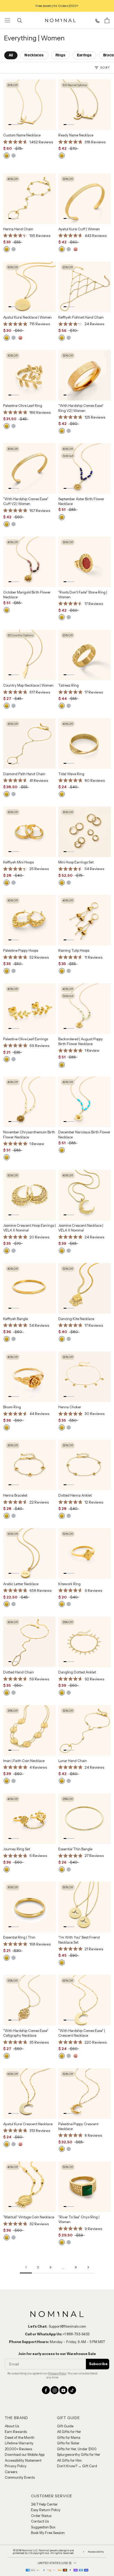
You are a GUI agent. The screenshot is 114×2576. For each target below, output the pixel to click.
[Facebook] (46, 2390)
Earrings (84, 55)
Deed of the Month (20, 2437)
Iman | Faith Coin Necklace (24, 1761)
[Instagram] (55, 2390)
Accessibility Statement (23, 2460)
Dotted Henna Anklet (75, 1495)
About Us (12, 2426)
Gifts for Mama (69, 2437)
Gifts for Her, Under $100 (77, 2449)
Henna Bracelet (15, 1495)
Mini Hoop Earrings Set (76, 862)
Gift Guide (65, 2426)
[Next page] (88, 2267)
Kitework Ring (69, 1584)
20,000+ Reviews (18, 2449)
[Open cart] (107, 20)
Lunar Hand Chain (73, 1761)
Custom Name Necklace (22, 135)
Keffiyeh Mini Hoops (19, 862)
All (11, 55)
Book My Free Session (48, 2533)
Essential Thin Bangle (75, 1849)
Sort (105, 67)
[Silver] (14, 156)
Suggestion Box (43, 2527)
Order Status (41, 2516)
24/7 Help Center (44, 2504)
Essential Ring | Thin (19, 1937)
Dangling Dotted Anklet (77, 1672)
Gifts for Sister (68, 2443)
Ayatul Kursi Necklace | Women (27, 317)
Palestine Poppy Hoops (21, 950)
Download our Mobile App (25, 2454)
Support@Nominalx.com (67, 2326)
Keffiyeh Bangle (16, 1319)
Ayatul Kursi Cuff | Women (79, 229)
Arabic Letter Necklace (21, 1584)
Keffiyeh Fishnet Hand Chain (81, 317)
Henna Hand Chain (18, 229)
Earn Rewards (16, 2432)
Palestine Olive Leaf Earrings (26, 1039)
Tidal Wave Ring (71, 774)
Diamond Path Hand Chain (24, 774)
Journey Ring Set (17, 1849)
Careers (11, 2472)
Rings (61, 55)
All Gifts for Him (69, 2460)
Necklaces (34, 55)
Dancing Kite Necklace (76, 1319)
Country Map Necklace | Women (28, 685)
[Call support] (97, 21)
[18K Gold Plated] (7, 156)
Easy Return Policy (46, 2510)
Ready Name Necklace (76, 135)
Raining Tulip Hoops (74, 950)
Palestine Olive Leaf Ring (23, 406)
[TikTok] (72, 2390)
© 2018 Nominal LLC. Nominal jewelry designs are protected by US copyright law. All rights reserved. (43, 2552)
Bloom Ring (12, 1407)
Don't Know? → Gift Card (77, 2466)
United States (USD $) (55, 2563)
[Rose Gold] (76, 249)
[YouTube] (63, 2390)
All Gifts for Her (69, 2432)
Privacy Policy (57, 2373)
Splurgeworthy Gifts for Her (79, 2454)
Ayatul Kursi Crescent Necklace (28, 2124)
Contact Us (40, 2521)
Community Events (20, 2477)
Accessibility (96, 2552)
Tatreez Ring (69, 685)
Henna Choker (70, 1407)
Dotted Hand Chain (19, 1672)
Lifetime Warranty (19, 2443)
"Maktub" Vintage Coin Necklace (29, 2217)
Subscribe (98, 2364)
